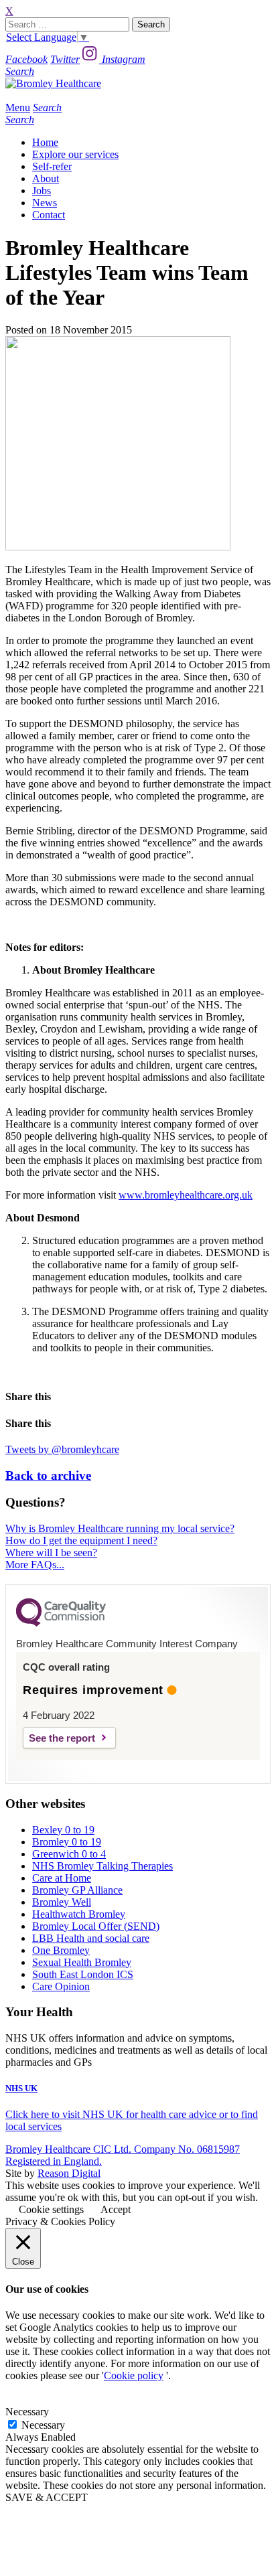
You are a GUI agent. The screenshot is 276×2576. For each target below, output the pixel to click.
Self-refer (52, 166)
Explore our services (75, 154)
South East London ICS (83, 1974)
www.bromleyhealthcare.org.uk (186, 1195)
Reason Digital (69, 2173)
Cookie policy (134, 2375)
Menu (18, 107)
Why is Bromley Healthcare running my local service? (120, 1528)
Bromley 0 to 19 (67, 1842)
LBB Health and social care (91, 1938)
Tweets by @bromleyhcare (62, 1449)
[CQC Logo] (61, 1623)
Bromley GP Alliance (77, 1890)
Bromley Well (62, 1902)
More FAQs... (35, 1565)
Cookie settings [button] (51, 2209)
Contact (49, 215)
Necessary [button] (27, 2412)
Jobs (42, 191)
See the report (62, 1738)
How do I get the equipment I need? (81, 1540)
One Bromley (61, 1950)
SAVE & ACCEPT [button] (47, 2497)
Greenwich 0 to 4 (69, 1854)
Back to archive (48, 1475)
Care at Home (62, 1878)
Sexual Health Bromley (82, 1962)
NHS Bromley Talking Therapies (102, 1866)
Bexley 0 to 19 (63, 1830)
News (45, 203)
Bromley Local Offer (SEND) (96, 1926)
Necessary (43, 2425)
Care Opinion (61, 1986)
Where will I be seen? (51, 1552)
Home (45, 142)
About (46, 178)
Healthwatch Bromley (79, 1914)
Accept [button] (116, 2209)
